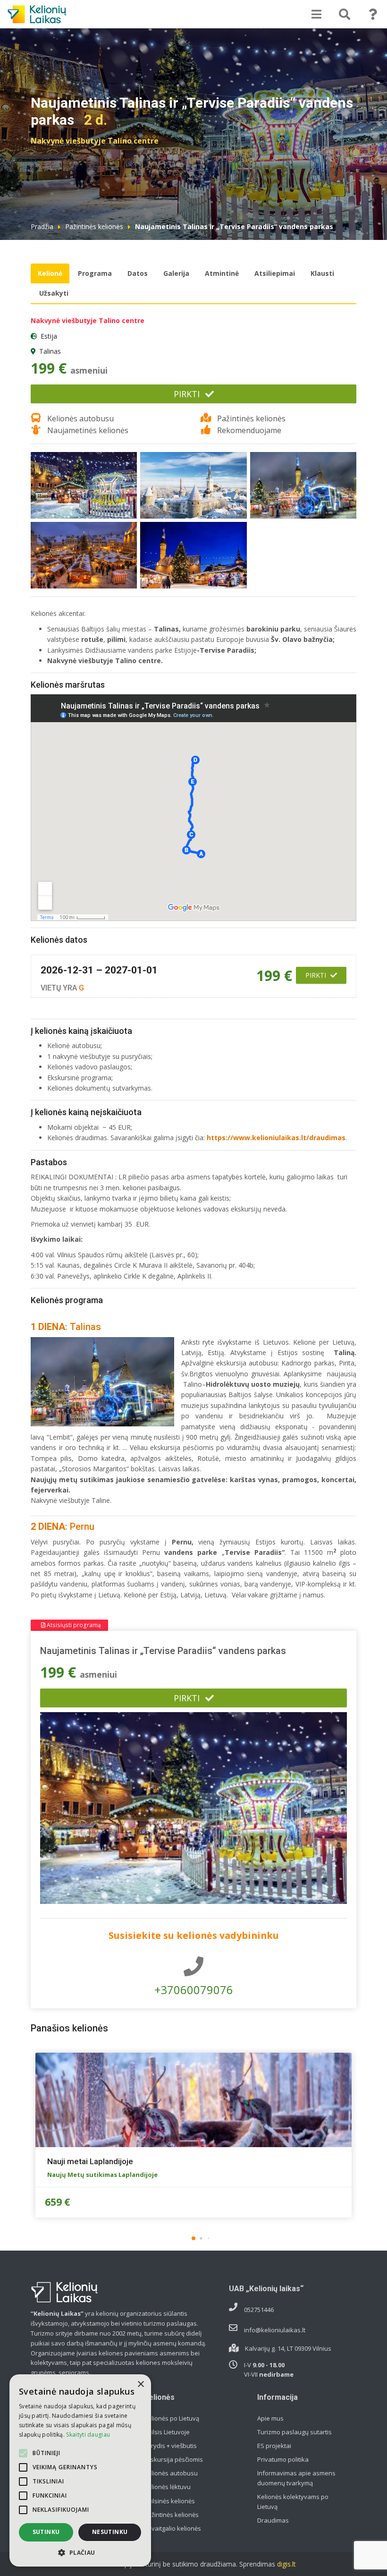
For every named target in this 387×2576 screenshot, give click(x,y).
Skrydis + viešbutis (170, 2446)
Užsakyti (54, 293)
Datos (138, 273)
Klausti (322, 273)
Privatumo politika (283, 2459)
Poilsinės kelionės (169, 2501)
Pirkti (187, 394)
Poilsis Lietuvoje (167, 2432)
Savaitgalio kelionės (172, 2528)
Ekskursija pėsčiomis (173, 2459)
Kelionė (50, 273)
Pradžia (42, 226)
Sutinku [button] (46, 2532)
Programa (95, 273)
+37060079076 (194, 1990)
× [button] (140, 2384)
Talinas (50, 351)
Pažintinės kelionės (94, 226)
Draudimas (273, 2520)
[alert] (80, 2470)
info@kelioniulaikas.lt (275, 2330)
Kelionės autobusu (171, 2473)
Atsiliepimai (275, 273)
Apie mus (270, 2418)
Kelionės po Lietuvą (172, 2418)
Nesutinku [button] (110, 2532)
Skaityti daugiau (88, 2435)
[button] (193, 2238)
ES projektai (274, 2446)
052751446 (259, 2310)
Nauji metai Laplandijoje (90, 2161)
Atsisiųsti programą (73, 1625)
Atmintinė (222, 273)
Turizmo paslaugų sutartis (294, 2432)
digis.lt (286, 2564)
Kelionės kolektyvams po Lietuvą (293, 2502)
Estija (49, 336)
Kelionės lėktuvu (167, 2487)
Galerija (176, 273)
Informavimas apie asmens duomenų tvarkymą (296, 2478)
